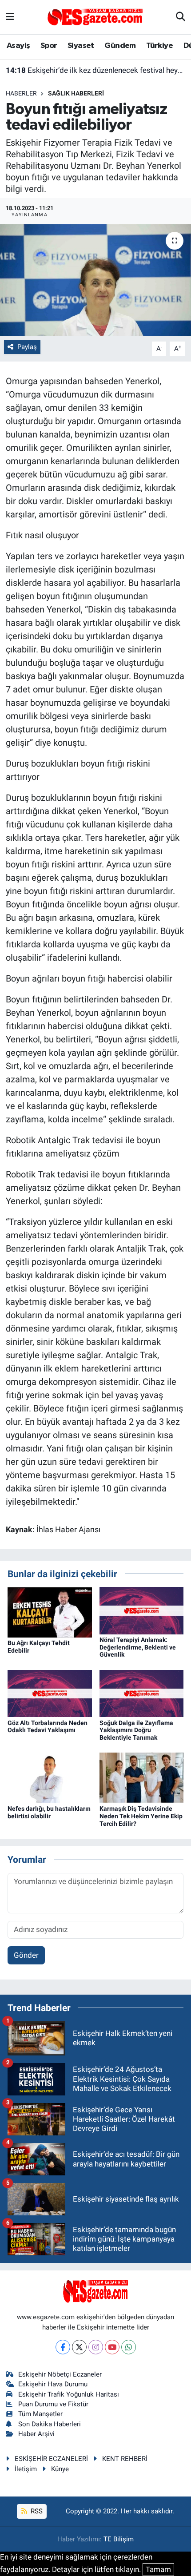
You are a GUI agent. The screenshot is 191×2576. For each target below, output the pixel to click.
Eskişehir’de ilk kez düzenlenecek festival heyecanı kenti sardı (96, 70)
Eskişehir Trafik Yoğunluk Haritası (69, 2394)
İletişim (26, 2469)
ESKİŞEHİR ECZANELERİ (51, 2459)
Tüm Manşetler (40, 2414)
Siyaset (81, 46)
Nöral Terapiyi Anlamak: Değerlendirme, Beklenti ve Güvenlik (138, 1647)
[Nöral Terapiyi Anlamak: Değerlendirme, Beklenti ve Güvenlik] (142, 1610)
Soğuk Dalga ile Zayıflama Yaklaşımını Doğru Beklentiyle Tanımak (136, 1730)
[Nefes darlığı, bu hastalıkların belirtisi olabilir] (50, 1777)
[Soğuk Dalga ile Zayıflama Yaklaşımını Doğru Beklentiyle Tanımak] (142, 1693)
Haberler (21, 93)
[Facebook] (63, 2347)
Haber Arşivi (36, 2434)
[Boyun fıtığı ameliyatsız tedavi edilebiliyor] (95, 280)
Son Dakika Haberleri (50, 2424)
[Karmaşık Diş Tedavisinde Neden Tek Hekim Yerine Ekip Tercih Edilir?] (142, 1777)
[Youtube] (112, 2347)
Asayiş (18, 46)
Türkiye (159, 46)
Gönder (26, 1955)
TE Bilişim (119, 2539)
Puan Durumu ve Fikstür (53, 2404)
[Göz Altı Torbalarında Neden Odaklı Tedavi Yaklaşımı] (50, 1693)
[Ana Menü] (10, 17)
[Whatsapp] (129, 2347)
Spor (49, 46)
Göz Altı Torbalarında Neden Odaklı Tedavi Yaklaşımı (48, 1727)
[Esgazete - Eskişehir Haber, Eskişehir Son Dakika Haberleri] (95, 16)
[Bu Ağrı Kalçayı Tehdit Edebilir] (50, 1611)
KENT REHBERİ (125, 2459)
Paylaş (27, 347)
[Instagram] (96, 2347)
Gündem (120, 46)
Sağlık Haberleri (76, 93)
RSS (36, 2511)
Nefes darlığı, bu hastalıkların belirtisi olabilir (49, 1812)
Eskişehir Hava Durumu (53, 2384)
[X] (79, 2347)
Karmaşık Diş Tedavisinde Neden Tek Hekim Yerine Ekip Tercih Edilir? (141, 1816)
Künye (60, 2469)
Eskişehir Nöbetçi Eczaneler (60, 2374)
